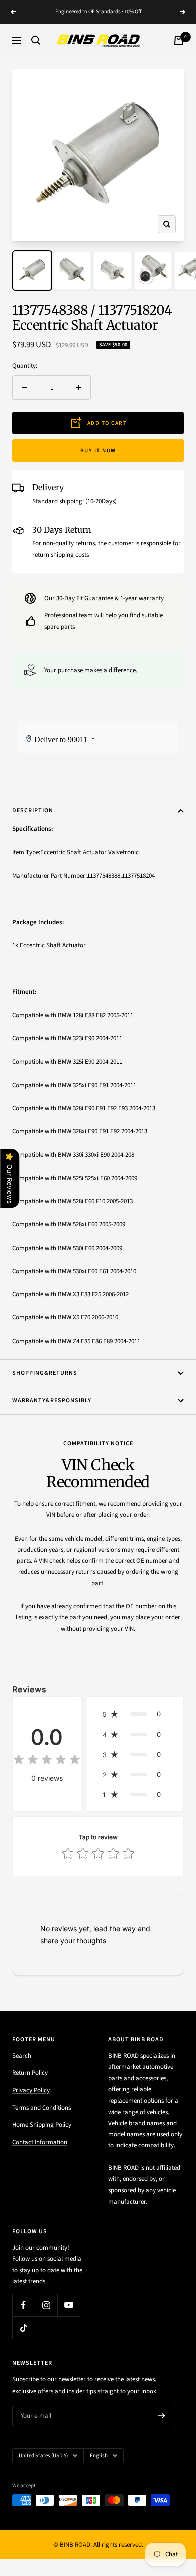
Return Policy (30, 2073)
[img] (47, 1761)
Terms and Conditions (41, 2108)
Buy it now (98, 451)
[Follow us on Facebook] (23, 2305)
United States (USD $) (43, 2456)
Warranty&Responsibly (52, 1401)
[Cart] (179, 40)
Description (33, 810)
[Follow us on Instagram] (46, 2305)
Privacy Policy (31, 2090)
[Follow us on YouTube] (69, 2305)
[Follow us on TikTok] (23, 2327)
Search (22, 2056)
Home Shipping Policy (42, 2125)
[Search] (36, 40)
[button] (135, 1714)
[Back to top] (168, 2510)
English (99, 2456)
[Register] (162, 2416)
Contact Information (40, 2142)
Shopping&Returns (45, 1373)
